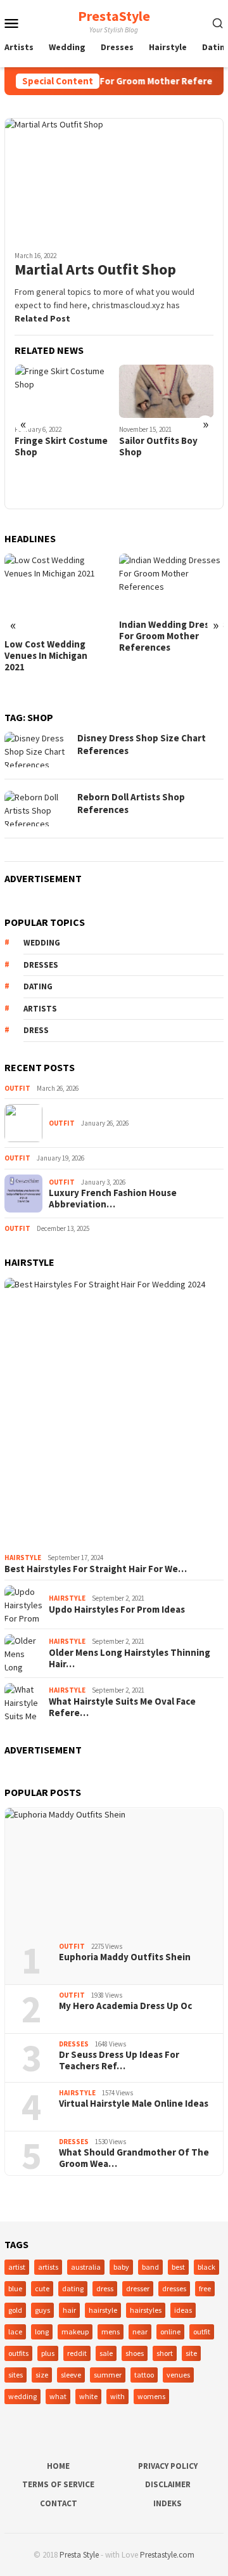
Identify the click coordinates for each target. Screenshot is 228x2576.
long (42, 2332)
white (88, 2396)
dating (38, 986)
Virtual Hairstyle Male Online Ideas (134, 2104)
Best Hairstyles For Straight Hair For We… (96, 1569)
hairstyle (103, 2310)
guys (42, 2310)
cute (42, 2288)
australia (86, 2267)
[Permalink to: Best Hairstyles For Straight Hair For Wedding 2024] (114, 1413)
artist (17, 2267)
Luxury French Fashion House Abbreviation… (113, 1199)
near (140, 2332)
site (191, 2353)
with (117, 2396)
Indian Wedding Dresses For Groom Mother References (171, 636)
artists (40, 1009)
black (206, 2267)
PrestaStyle (114, 16)
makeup (75, 2332)
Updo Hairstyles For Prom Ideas (117, 1610)
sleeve (71, 2375)
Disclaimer (168, 2484)
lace (15, 2332)
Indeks (168, 2503)
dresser (138, 2288)
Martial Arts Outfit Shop (95, 270)
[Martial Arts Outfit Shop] (114, 179)
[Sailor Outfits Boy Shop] (167, 391)
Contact (59, 2503)
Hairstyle (23, 1558)
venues (178, 2375)
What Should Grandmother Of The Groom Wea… (134, 2158)
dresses (41, 965)
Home (58, 2466)
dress (36, 1030)
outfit (202, 2332)
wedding (42, 943)
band (150, 2267)
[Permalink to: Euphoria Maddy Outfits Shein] (114, 1870)
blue (15, 2288)
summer (108, 2375)
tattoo (144, 2375)
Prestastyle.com (167, 2555)
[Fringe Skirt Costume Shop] (62, 391)
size (42, 2375)
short (165, 2353)
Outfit (17, 1088)
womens (151, 2396)
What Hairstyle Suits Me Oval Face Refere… (122, 1707)
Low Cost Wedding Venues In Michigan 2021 (46, 656)
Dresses (74, 2044)
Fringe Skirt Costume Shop (61, 446)
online (170, 2332)
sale (106, 2353)
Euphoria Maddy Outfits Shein (125, 1957)
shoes (135, 2353)
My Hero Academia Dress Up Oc (125, 2006)
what (58, 2396)
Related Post (42, 318)
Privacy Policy (168, 2466)
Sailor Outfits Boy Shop (158, 446)
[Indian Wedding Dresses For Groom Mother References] (172, 583)
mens (111, 2332)
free (205, 2288)
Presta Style (79, 2555)
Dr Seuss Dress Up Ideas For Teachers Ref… (119, 2060)
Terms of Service (58, 2484)
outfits (18, 2353)
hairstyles (146, 2310)
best (178, 2267)
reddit (77, 2353)
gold (15, 2310)
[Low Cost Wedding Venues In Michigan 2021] (57, 593)
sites (16, 2375)
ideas (183, 2310)
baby (121, 2267)
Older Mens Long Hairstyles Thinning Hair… (130, 1658)
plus (48, 2353)
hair (69, 2310)
